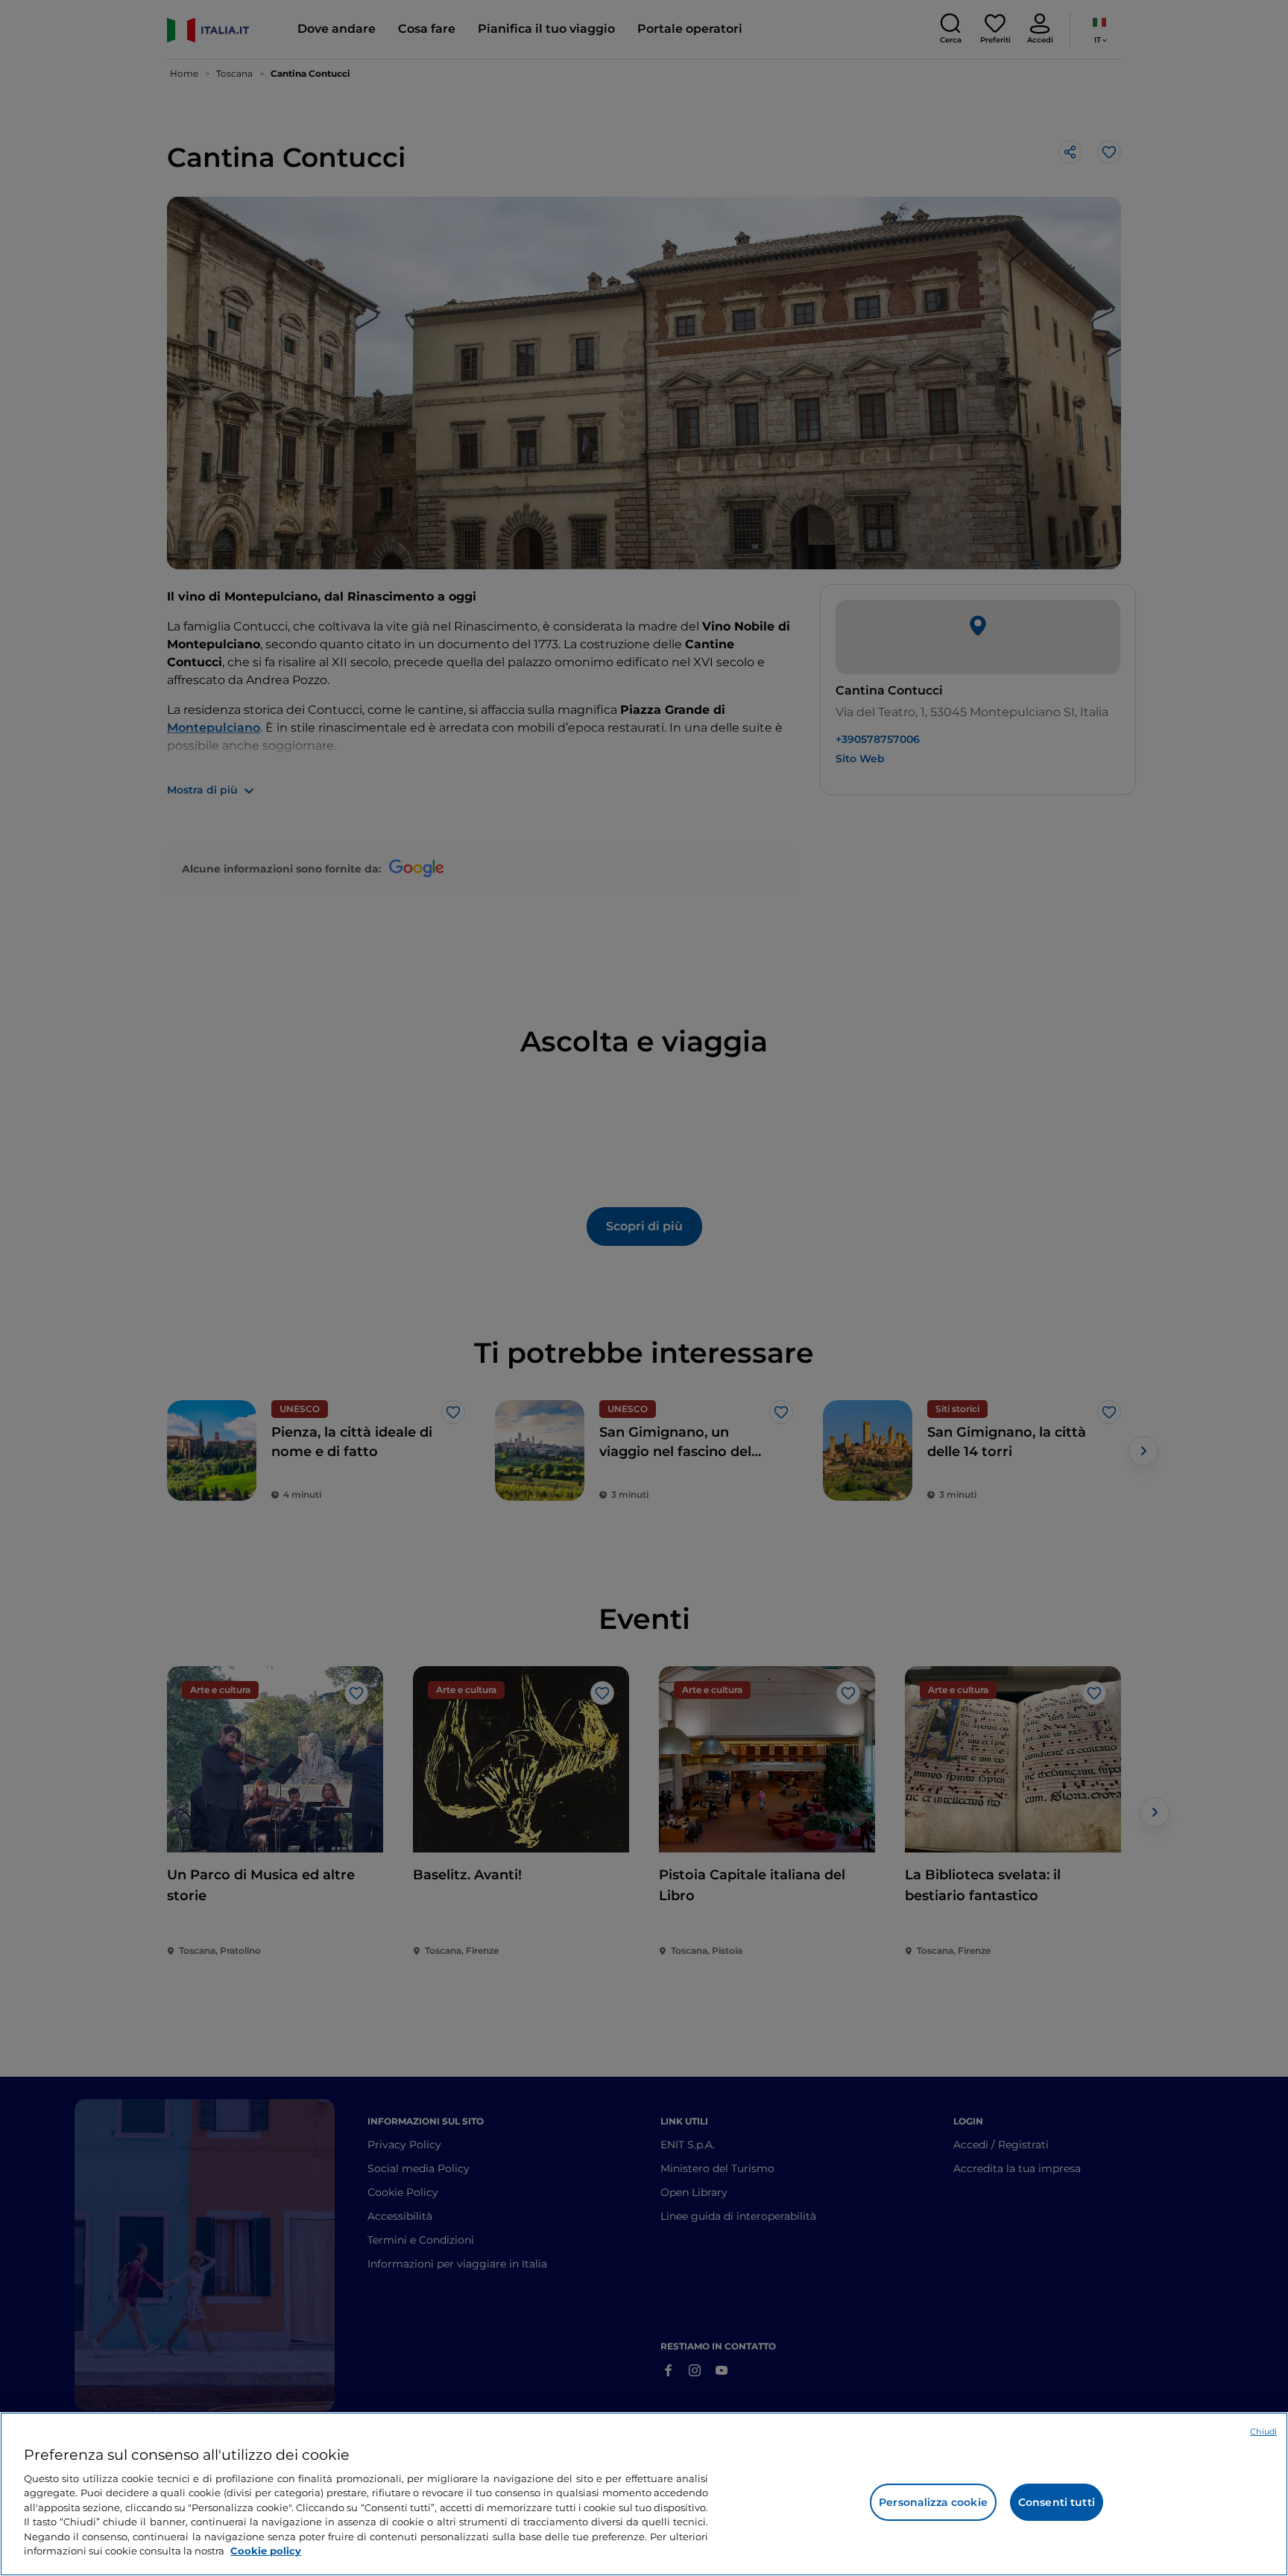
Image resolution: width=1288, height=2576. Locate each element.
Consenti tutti (1057, 2502)
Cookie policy (266, 2551)
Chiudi (1263, 2431)
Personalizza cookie (933, 2502)
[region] (644, 2494)
